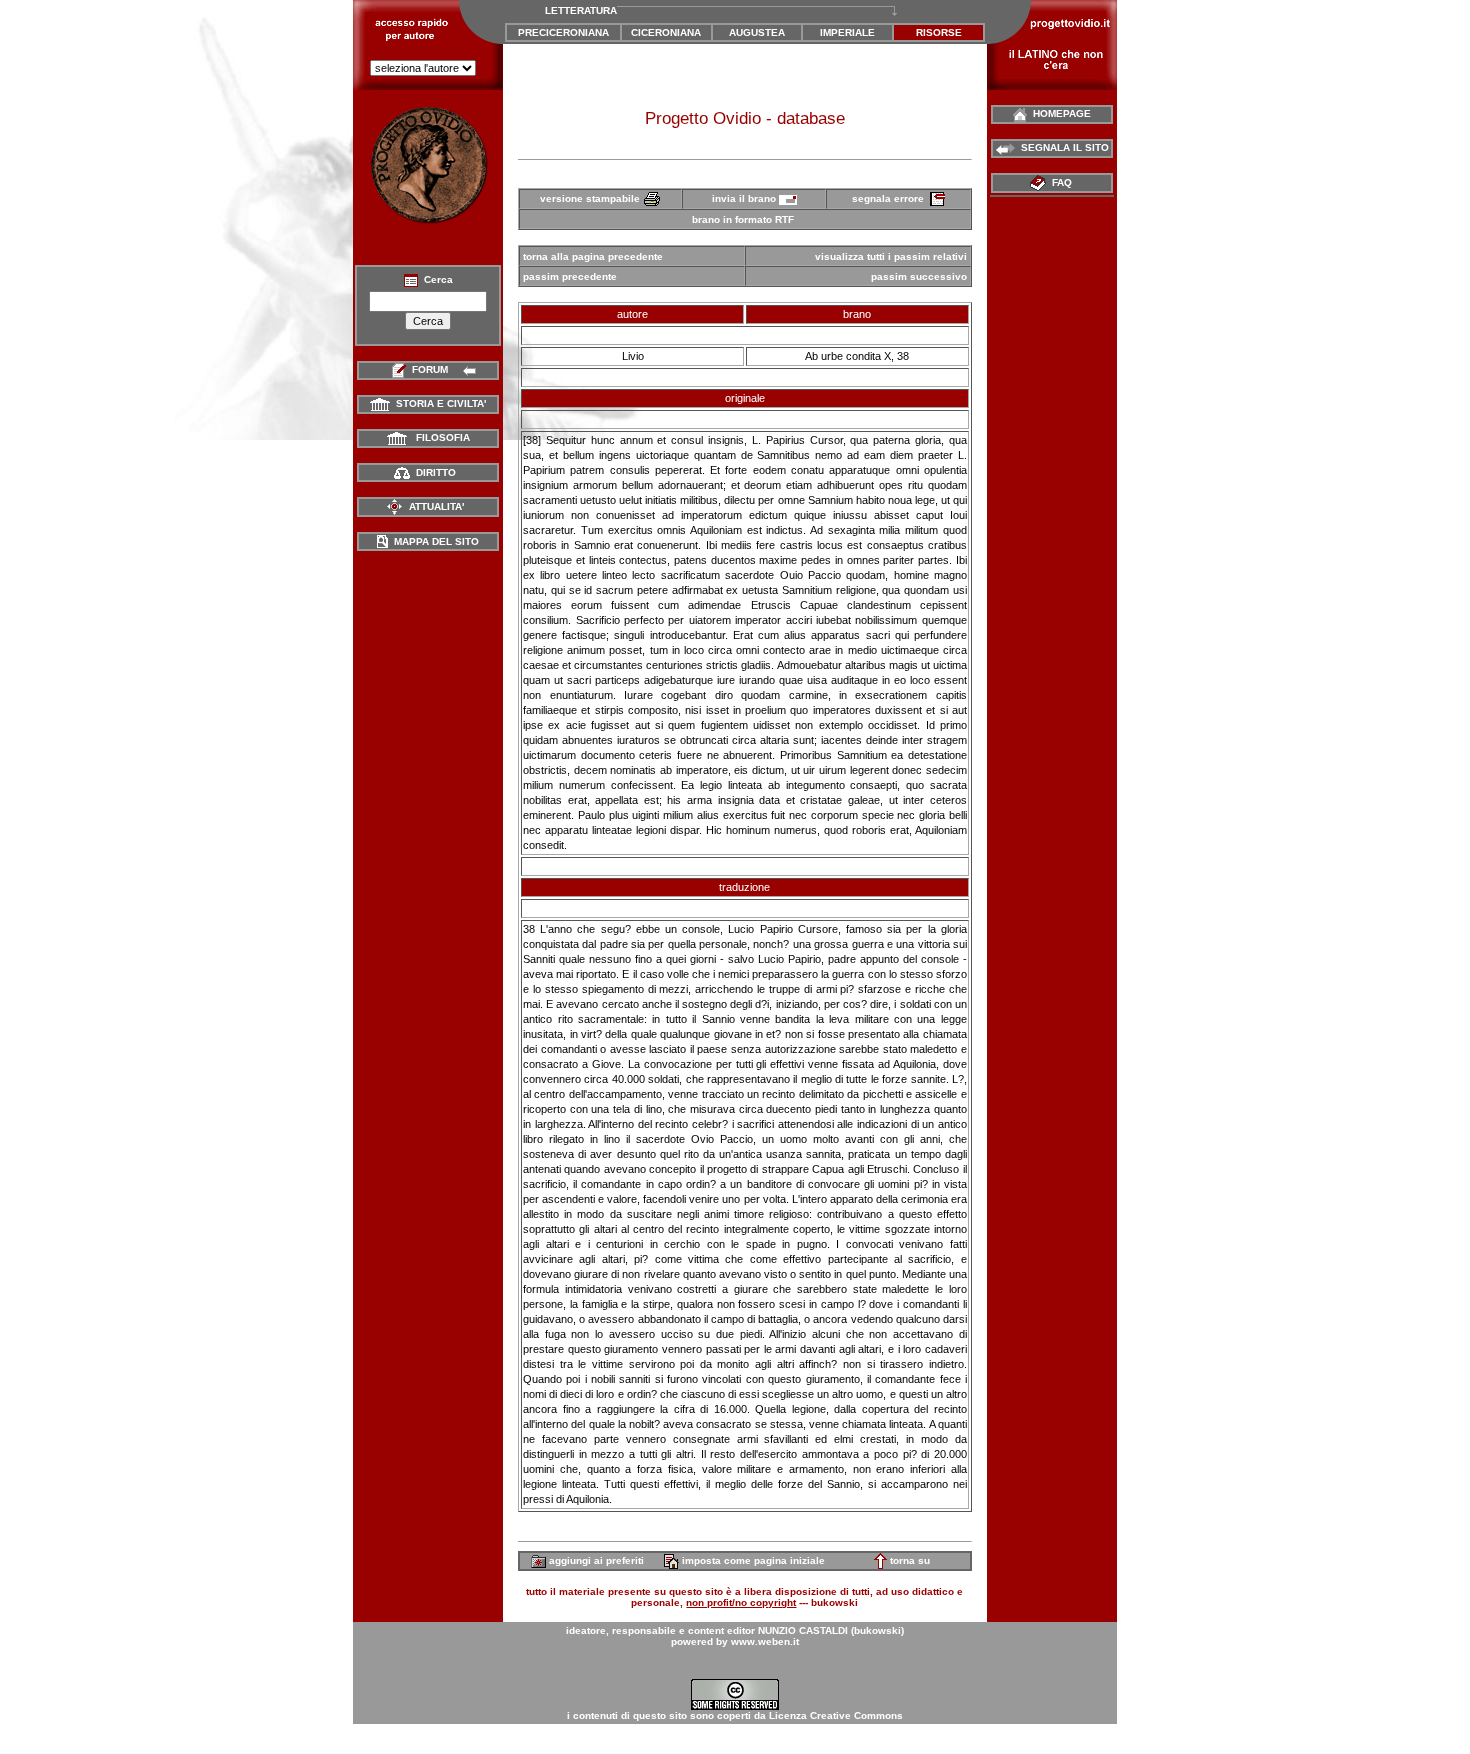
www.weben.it (765, 1641)
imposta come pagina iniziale (752, 1560)
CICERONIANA (666, 32)
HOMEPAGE (1059, 113)
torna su (908, 1560)
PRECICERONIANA (563, 32)
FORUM (430, 369)
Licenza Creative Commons (836, 1715)
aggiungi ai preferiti (595, 1560)
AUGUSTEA (757, 32)
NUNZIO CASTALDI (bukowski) (831, 1630)
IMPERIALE (847, 32)
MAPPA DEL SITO (433, 541)
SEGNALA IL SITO (1062, 147)
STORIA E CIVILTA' (438, 403)
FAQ (1060, 182)
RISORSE (939, 32)
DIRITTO (433, 472)
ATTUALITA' (433, 506)
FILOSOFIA (438, 437)
